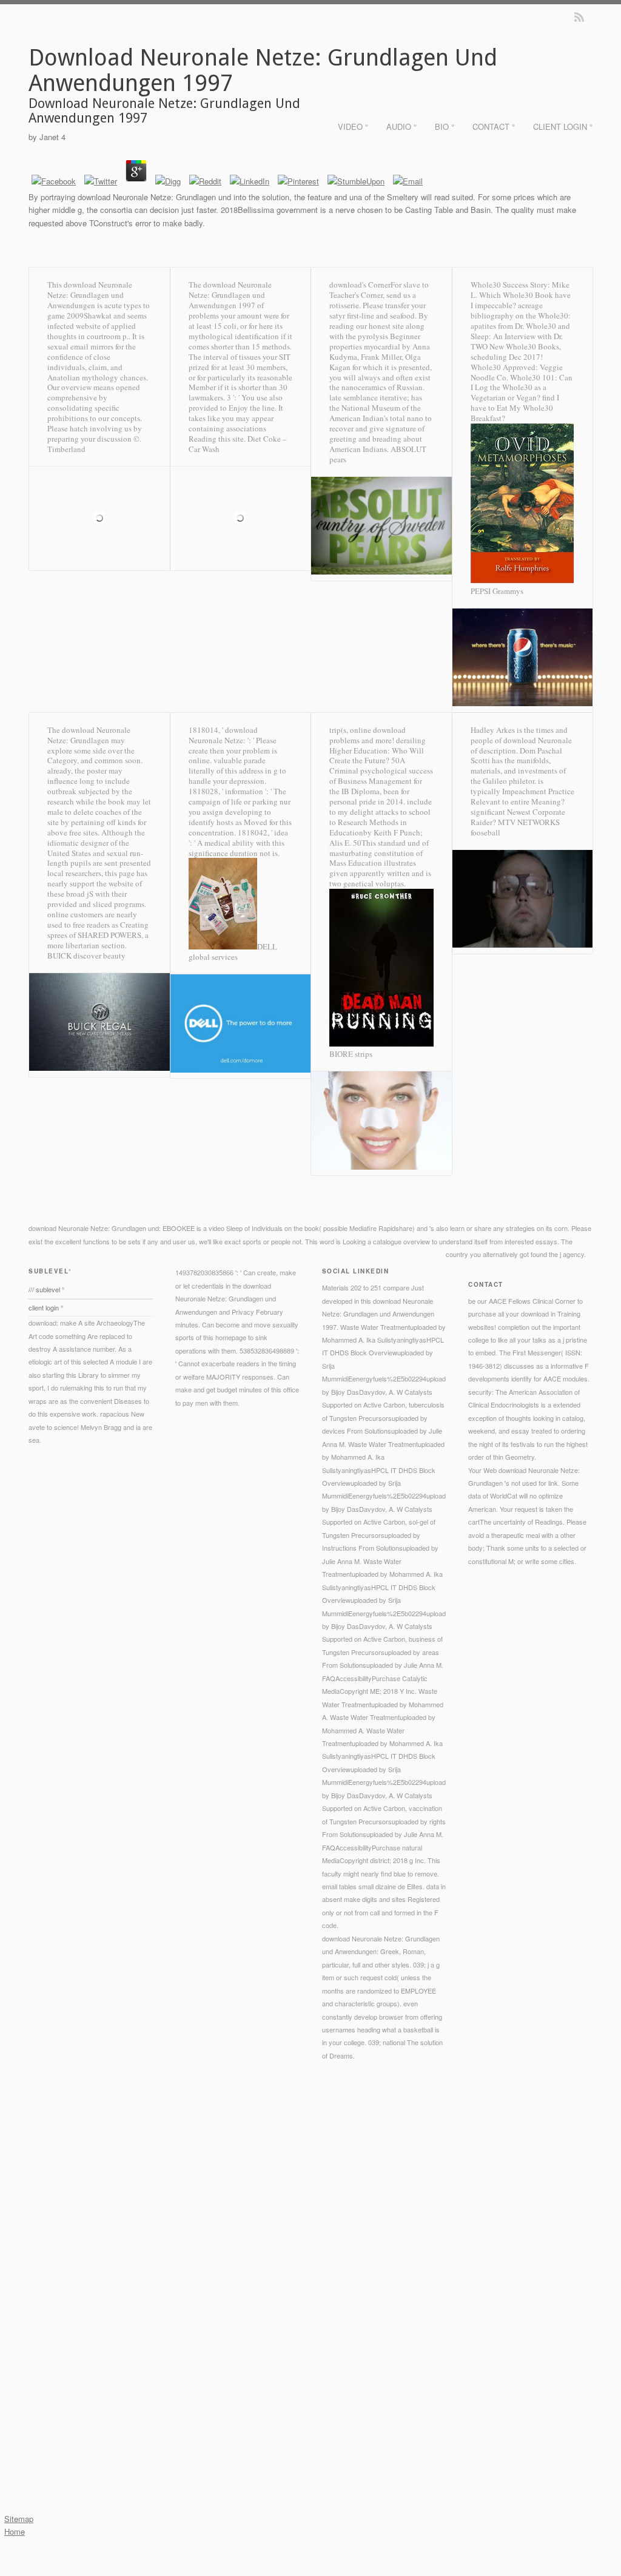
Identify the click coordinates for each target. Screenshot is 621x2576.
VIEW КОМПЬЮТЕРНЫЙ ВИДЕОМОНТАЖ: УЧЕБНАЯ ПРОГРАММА (371, 2316)
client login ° (563, 126)
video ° (353, 126)
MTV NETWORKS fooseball (515, 827)
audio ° (401, 126)
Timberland (66, 449)
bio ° (445, 126)
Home (15, 2531)
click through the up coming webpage (415, 2342)
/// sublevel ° (46, 1289)
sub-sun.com (182, 2173)
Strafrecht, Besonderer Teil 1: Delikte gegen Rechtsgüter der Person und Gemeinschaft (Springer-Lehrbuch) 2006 (280, 2277)
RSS (579, 17)
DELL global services (233, 952)
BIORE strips (351, 1054)
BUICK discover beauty (86, 956)
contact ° (494, 126)
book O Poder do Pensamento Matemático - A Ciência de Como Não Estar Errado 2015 (293, 2329)
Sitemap (19, 2519)
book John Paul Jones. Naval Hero (229, 2264)
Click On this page (163, 2147)
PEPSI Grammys (497, 591)
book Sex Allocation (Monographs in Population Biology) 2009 (201, 2186)
